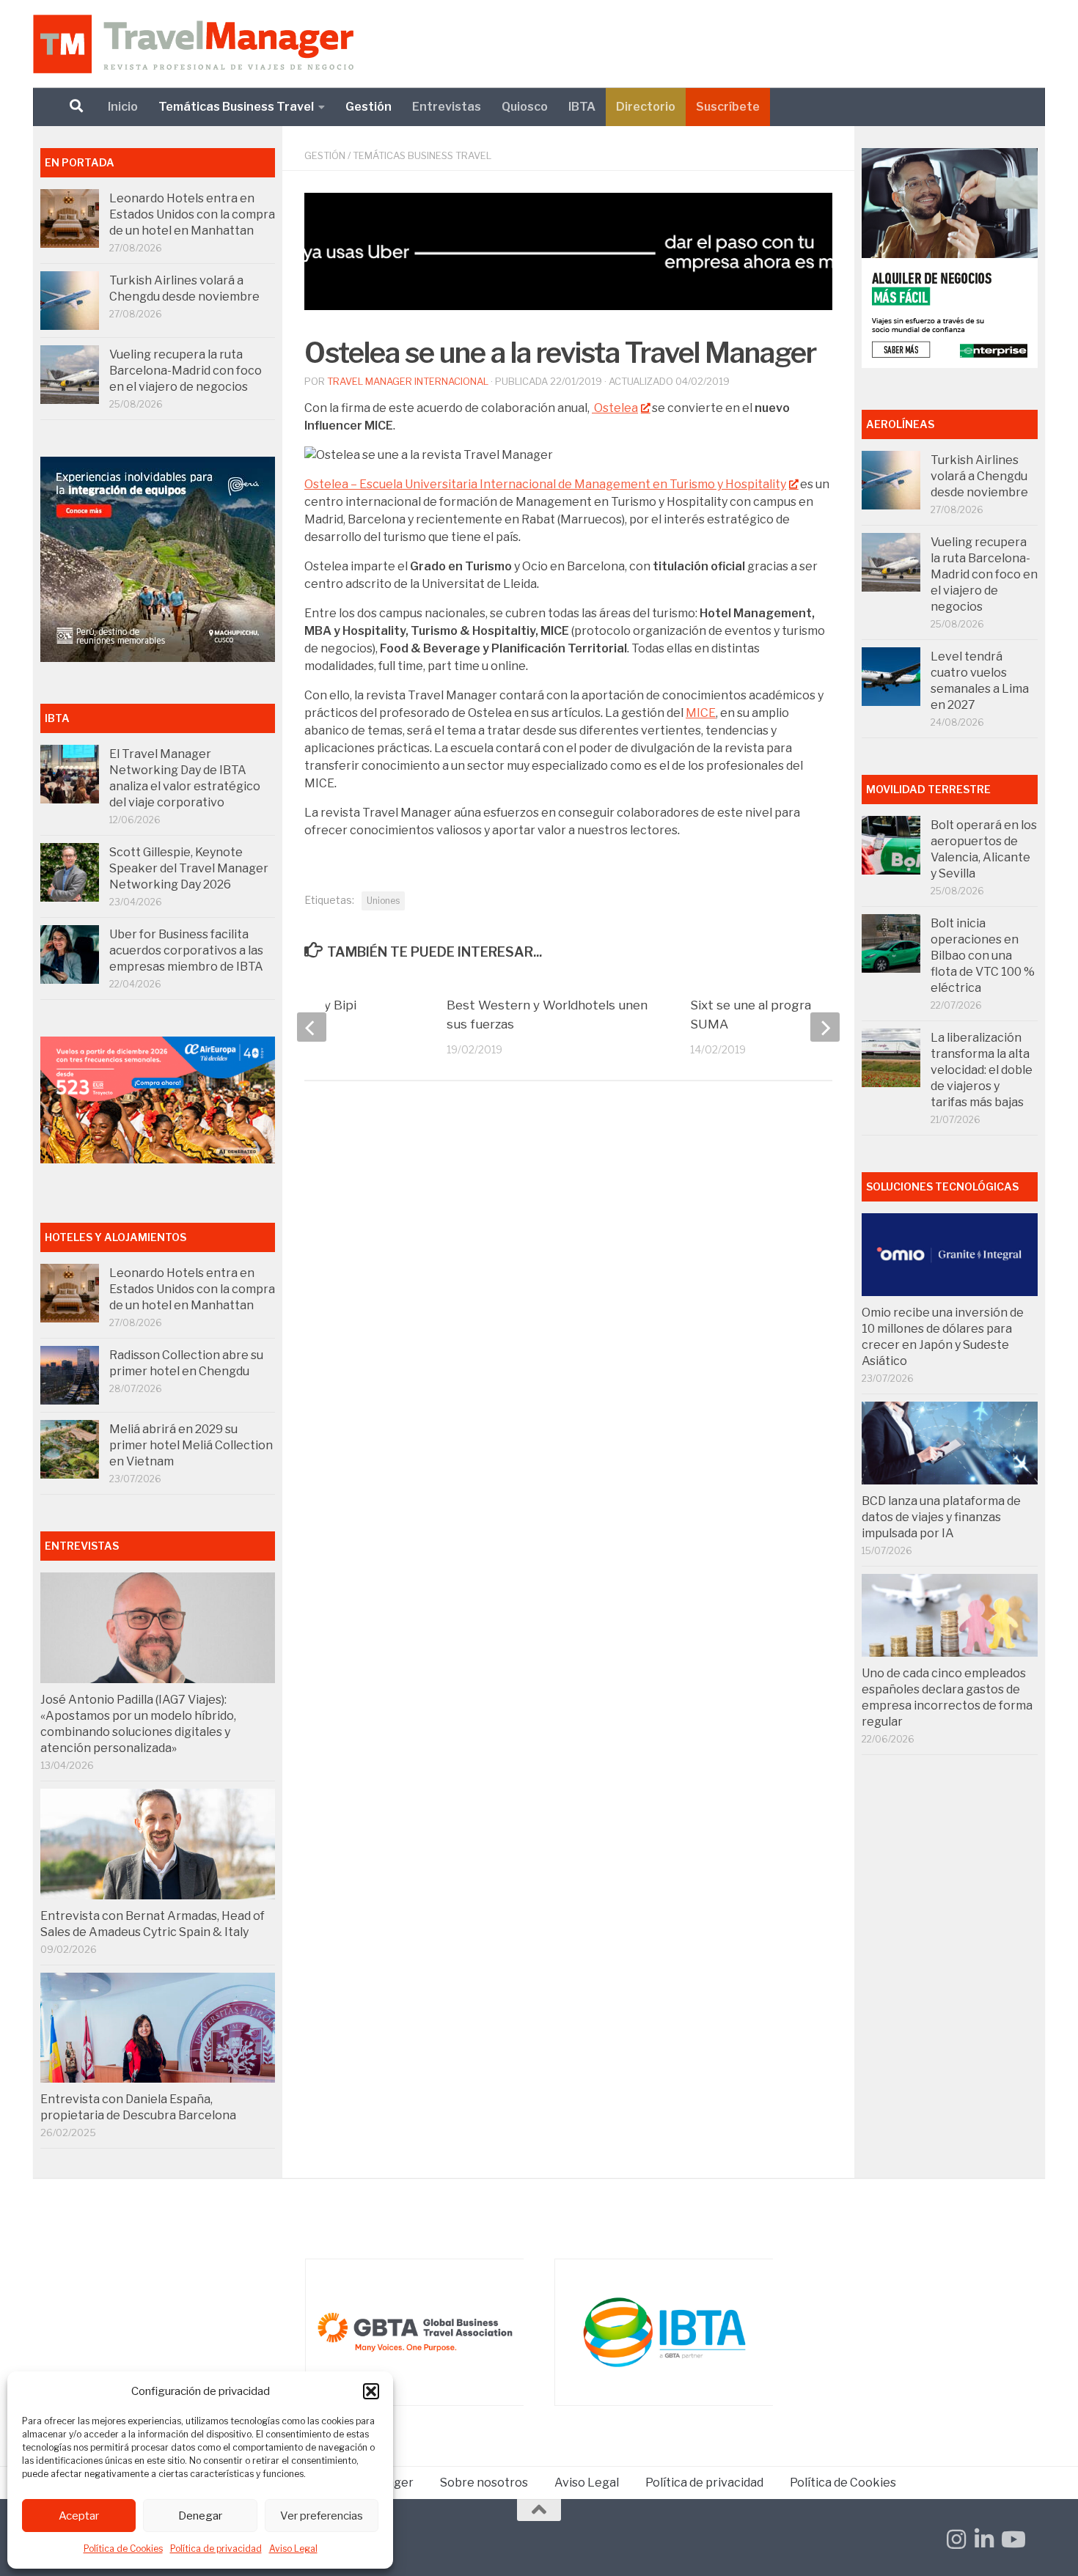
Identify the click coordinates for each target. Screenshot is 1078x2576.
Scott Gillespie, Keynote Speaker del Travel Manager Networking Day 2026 (189, 868)
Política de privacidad (216, 2549)
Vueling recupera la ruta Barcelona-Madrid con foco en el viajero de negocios (186, 371)
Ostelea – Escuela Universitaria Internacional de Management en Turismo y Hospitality (545, 484)
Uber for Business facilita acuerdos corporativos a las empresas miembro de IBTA (186, 950)
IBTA (582, 107)
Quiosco (525, 107)
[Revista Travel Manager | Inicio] (193, 44)
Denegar (200, 2516)
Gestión (368, 107)
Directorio (646, 107)
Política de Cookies (123, 2549)
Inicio (123, 107)
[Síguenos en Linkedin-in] (984, 2539)
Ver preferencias (322, 2516)
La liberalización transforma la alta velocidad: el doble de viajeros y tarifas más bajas (982, 1070)
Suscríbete (728, 107)
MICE (701, 713)
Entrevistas (447, 107)
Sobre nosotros (484, 2483)
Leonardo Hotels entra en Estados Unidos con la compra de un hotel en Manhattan (192, 214)
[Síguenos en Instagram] (956, 2539)
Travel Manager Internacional (408, 381)
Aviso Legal (293, 2549)
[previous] (312, 1027)
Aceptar (79, 2516)
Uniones (383, 901)
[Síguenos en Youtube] (1012, 2539)
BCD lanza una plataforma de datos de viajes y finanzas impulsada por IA (941, 1517)
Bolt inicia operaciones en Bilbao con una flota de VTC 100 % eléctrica (983, 956)
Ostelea (615, 408)
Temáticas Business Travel (236, 107)
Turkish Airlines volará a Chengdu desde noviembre (979, 476)
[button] (371, 2391)
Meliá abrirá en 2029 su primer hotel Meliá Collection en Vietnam (191, 1445)
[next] (825, 1027)
